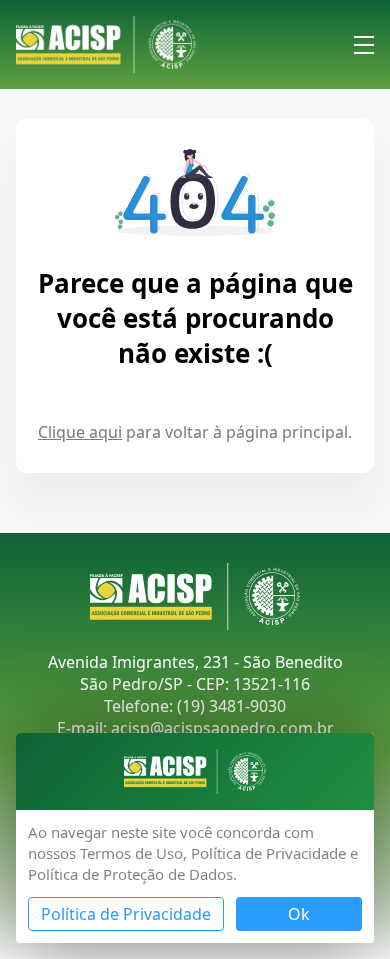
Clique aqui (80, 432)
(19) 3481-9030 (231, 706)
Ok (299, 914)
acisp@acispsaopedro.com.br (222, 728)
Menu (364, 45)
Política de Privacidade (126, 914)
